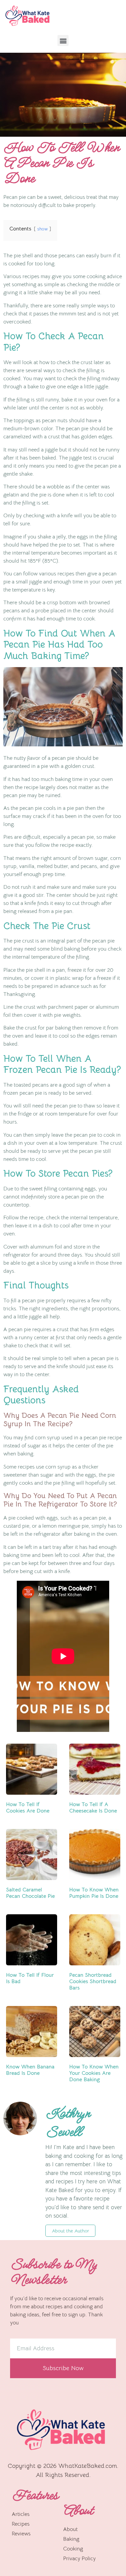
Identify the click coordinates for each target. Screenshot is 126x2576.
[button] (63, 40)
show (43, 229)
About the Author (70, 2231)
